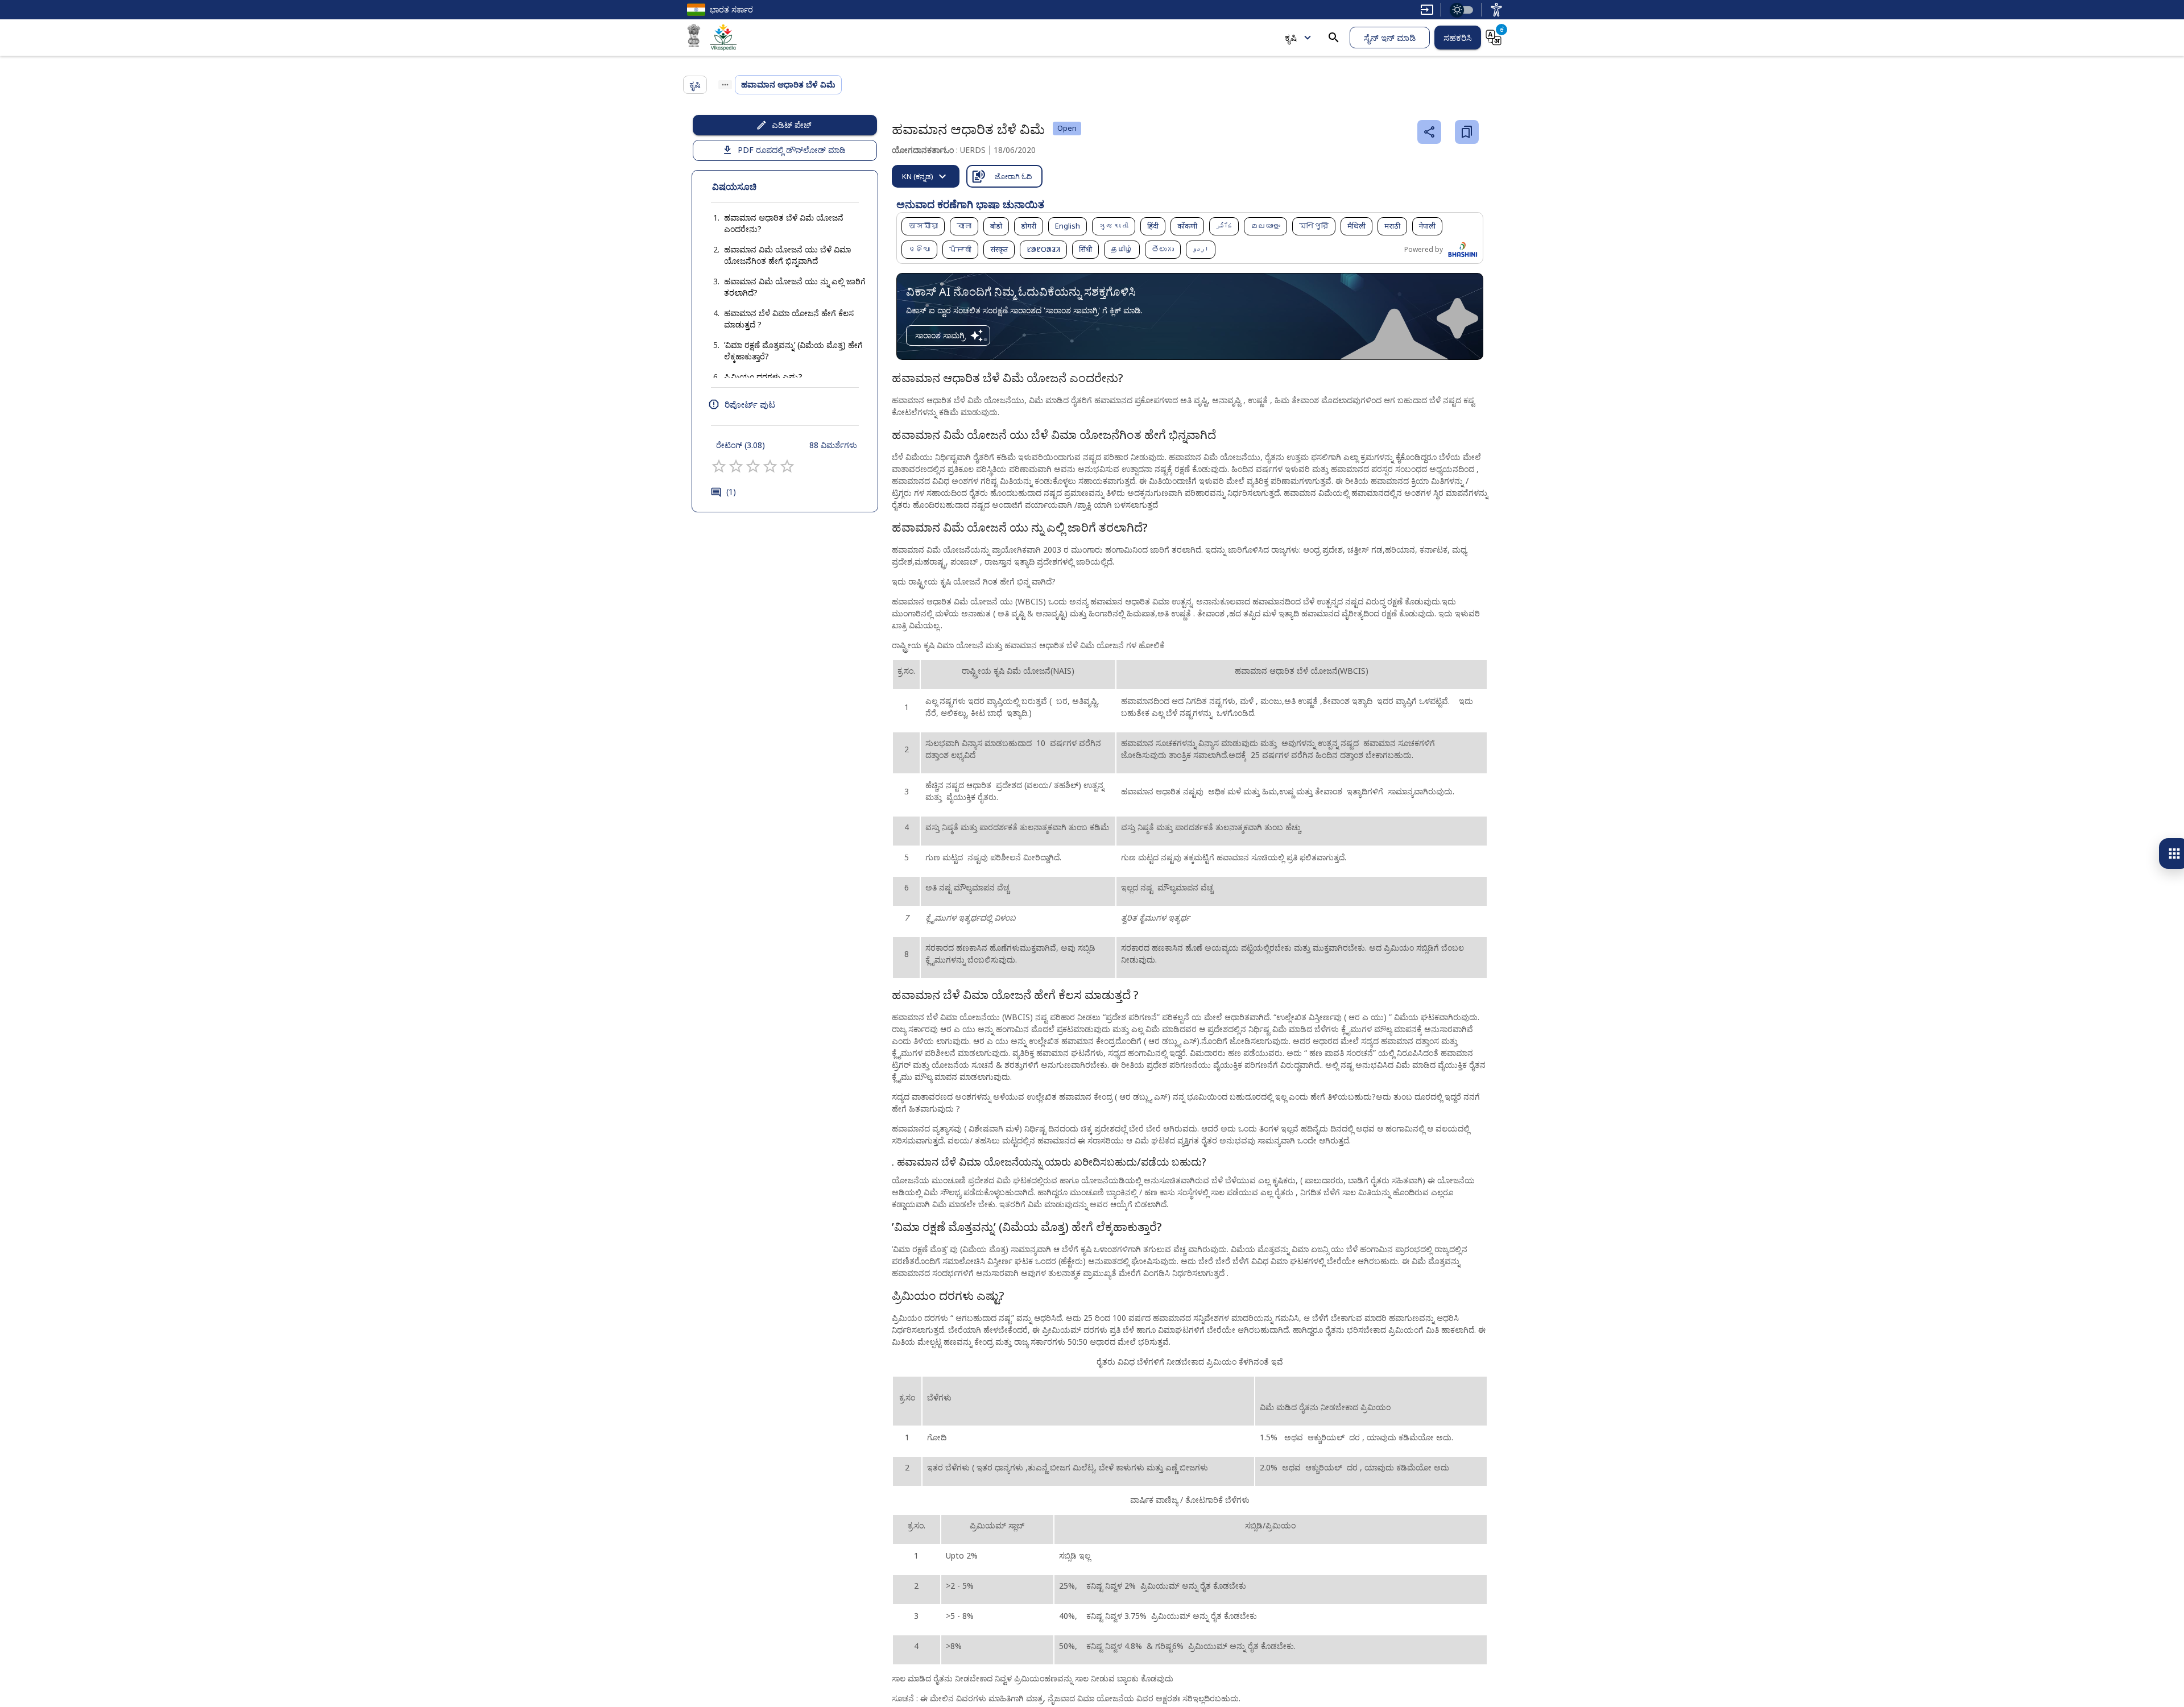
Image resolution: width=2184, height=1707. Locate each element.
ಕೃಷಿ (1291, 38)
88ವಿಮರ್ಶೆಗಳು (833, 445)
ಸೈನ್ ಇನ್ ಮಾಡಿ (1390, 38)
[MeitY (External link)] (694, 38)
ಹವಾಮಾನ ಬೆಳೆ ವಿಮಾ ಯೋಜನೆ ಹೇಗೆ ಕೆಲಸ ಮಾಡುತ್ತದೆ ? (789, 319)
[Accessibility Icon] (1496, 10)
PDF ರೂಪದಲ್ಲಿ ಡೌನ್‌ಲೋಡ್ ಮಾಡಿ (792, 150)
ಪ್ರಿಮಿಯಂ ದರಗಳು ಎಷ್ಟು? (763, 377)
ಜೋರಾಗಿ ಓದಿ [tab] (1014, 176)
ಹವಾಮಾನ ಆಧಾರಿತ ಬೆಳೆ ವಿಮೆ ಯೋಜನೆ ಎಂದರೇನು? (784, 223)
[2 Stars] (736, 466)
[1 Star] (719, 466)
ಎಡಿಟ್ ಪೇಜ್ (792, 125)
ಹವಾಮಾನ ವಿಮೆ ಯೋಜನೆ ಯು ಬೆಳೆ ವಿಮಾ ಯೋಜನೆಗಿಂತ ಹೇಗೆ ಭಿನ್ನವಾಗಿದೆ (787, 255)
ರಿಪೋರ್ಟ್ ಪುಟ (750, 404)
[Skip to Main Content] (1427, 10)
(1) (731, 492)
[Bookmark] (1467, 132)
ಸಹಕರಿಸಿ (1458, 38)
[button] (785, 223)
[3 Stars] (753, 466)
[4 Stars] (770, 466)
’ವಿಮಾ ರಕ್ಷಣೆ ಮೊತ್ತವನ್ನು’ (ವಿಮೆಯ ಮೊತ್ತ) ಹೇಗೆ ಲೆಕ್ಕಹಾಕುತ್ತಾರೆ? (793, 351)
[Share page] (1429, 132)
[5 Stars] (787, 466)
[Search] (1334, 38)
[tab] (926, 176)
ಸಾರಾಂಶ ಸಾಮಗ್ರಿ (940, 335)
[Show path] (725, 85)
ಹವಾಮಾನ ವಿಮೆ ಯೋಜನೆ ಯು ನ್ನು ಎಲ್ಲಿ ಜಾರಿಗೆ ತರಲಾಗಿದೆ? (795, 287)
